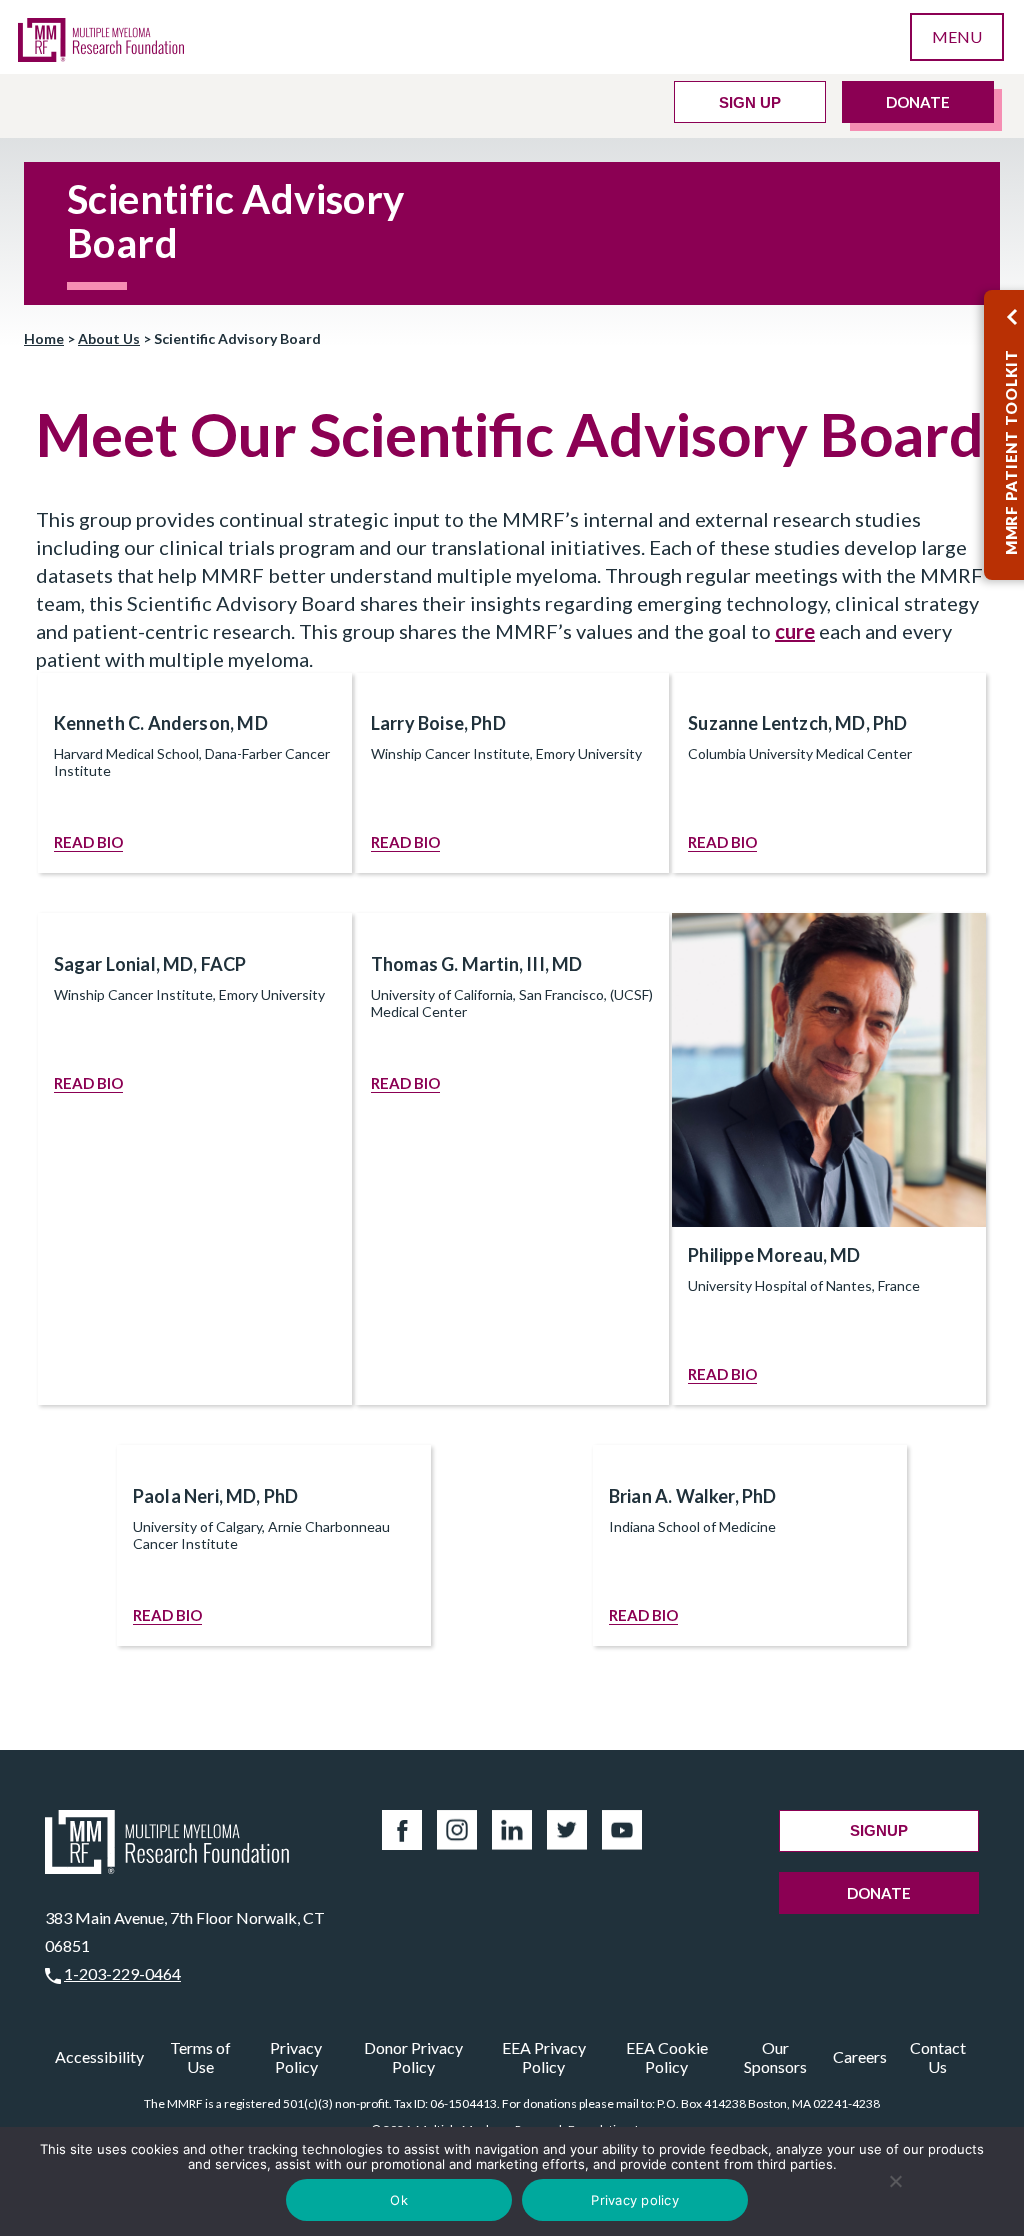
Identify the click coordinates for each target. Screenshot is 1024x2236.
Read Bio (88, 842)
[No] (896, 2181)
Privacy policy (635, 2200)
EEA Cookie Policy (667, 2057)
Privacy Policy (296, 2057)
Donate (918, 102)
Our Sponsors (775, 2057)
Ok (399, 2200)
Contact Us (938, 2057)
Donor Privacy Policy (413, 2057)
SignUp (879, 1830)
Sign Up (750, 102)
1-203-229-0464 (122, 1973)
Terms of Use (200, 2057)
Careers (860, 2056)
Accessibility (99, 2056)
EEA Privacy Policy (544, 2057)
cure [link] (795, 631)
